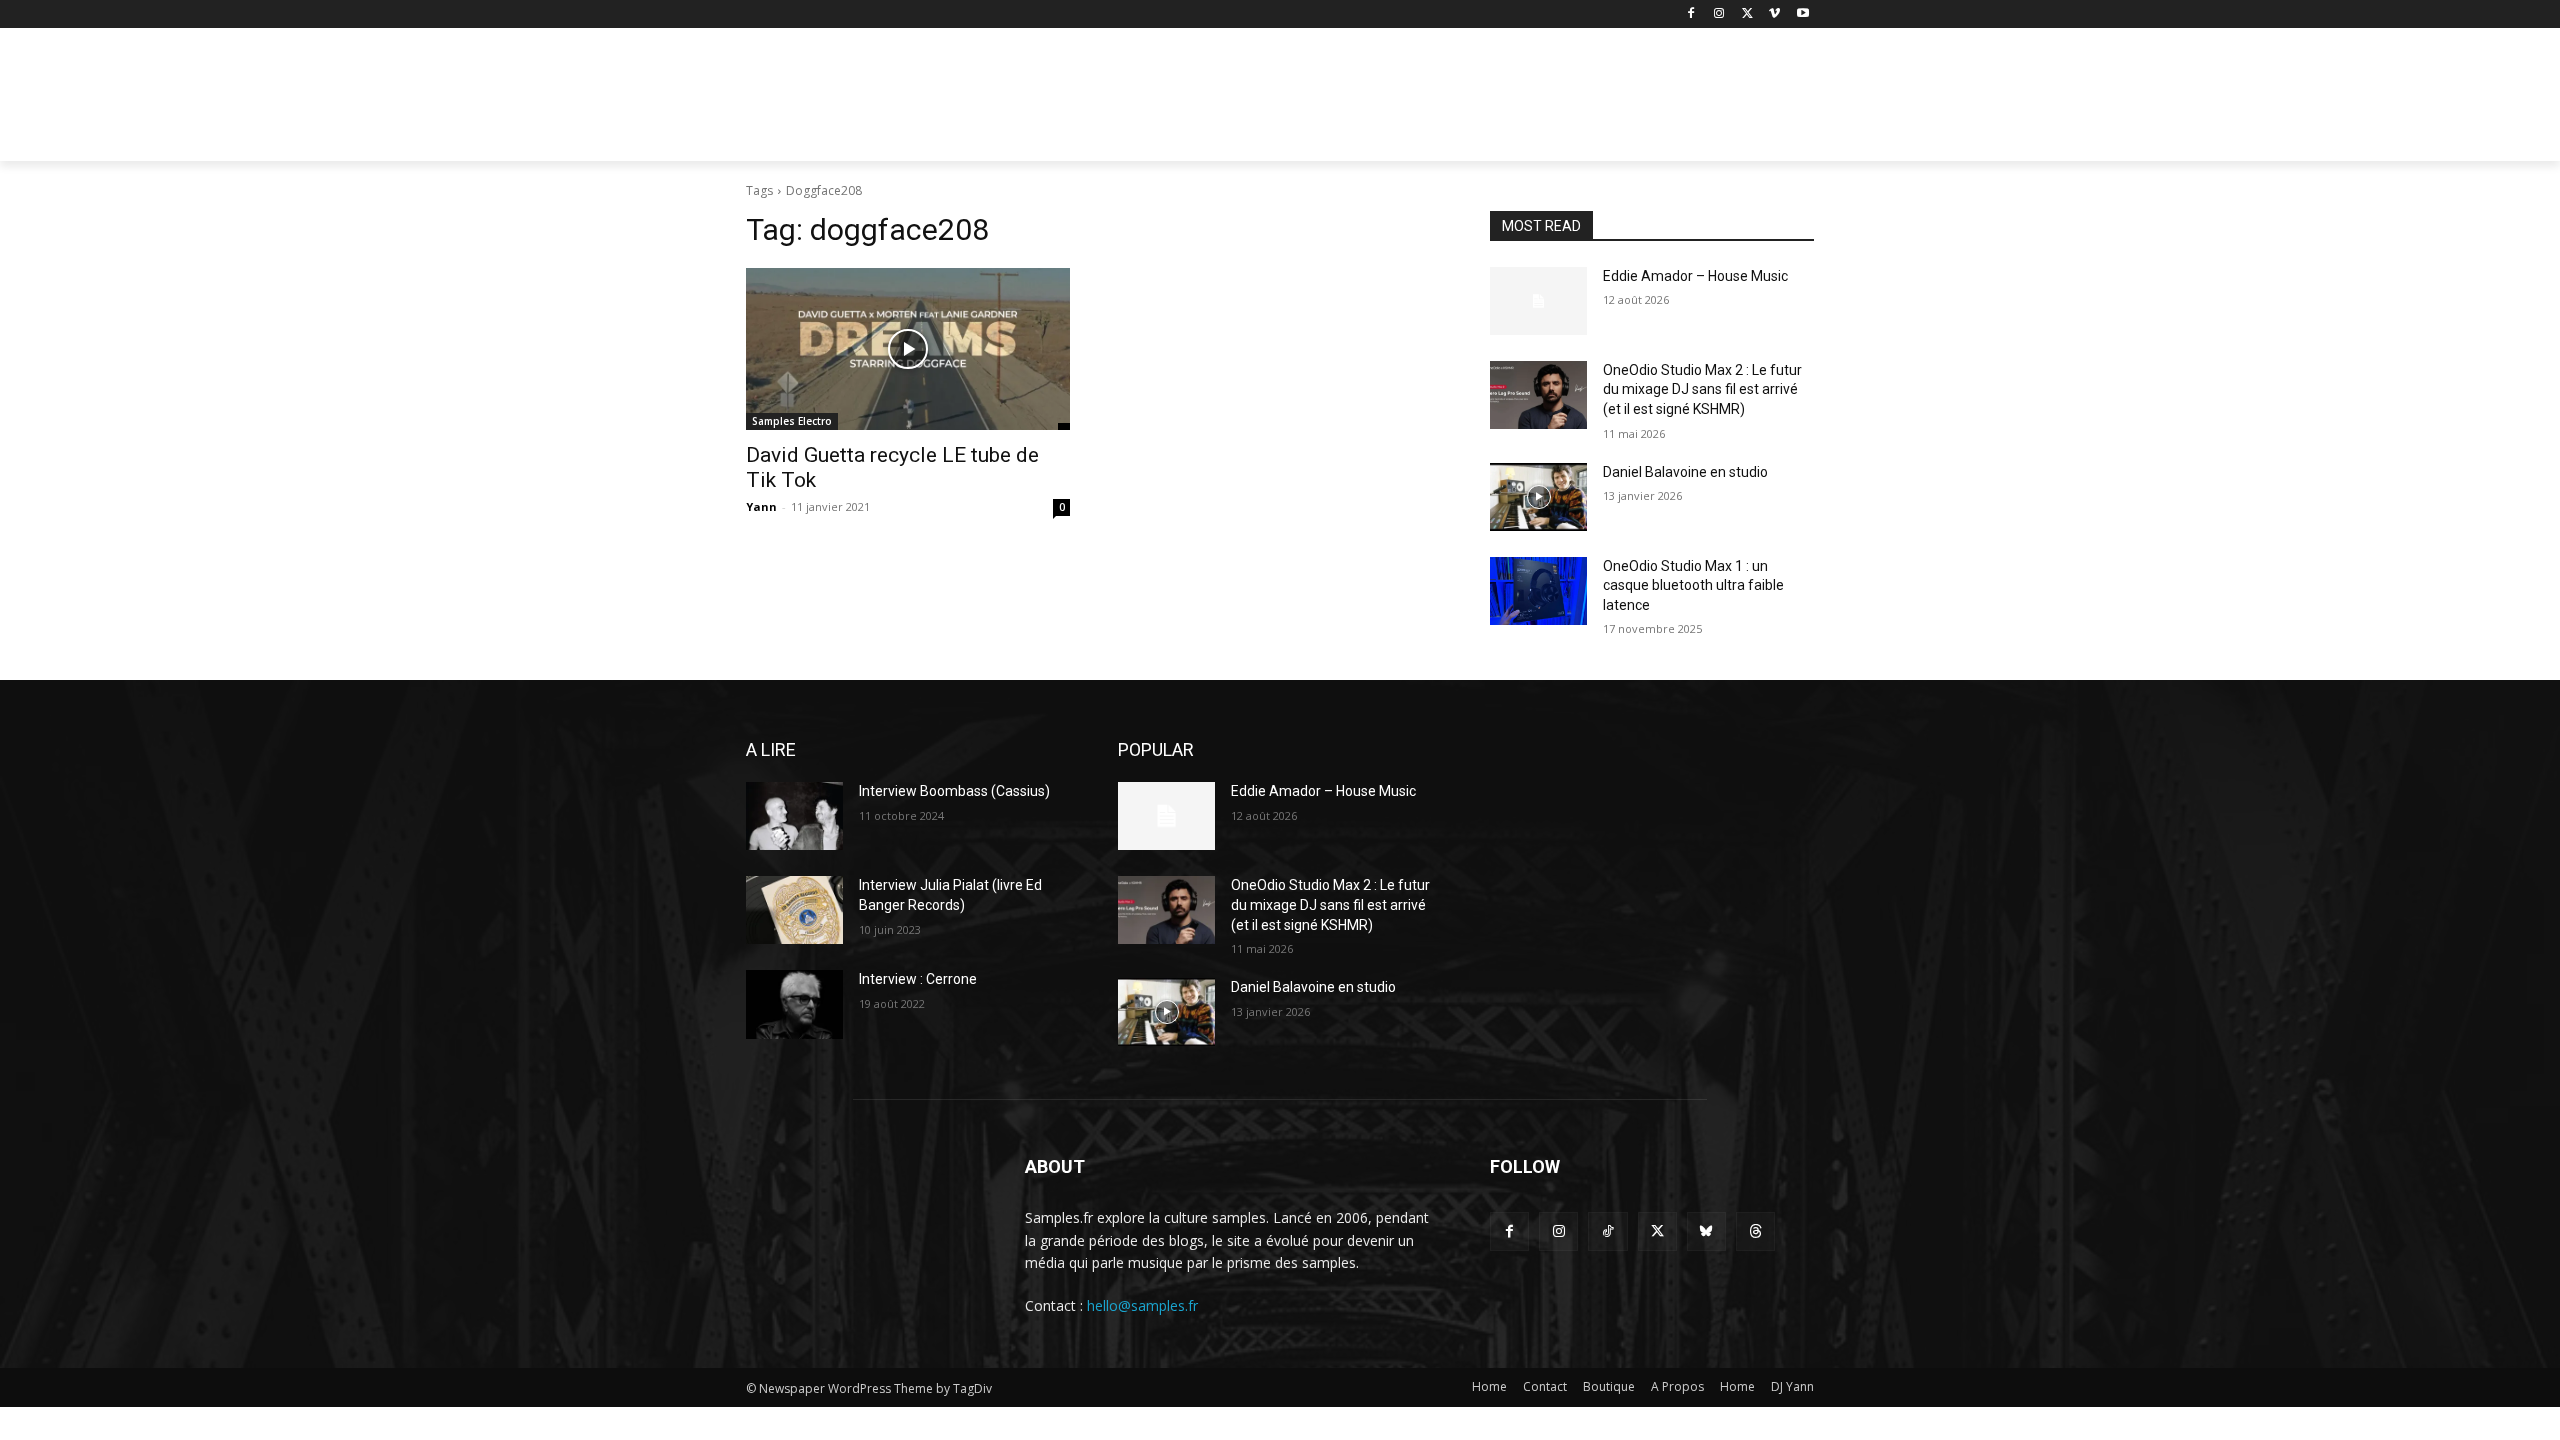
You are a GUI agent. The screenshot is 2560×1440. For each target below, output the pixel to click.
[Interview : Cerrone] (794, 1004)
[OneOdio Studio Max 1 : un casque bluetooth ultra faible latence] (1538, 591)
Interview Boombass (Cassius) (954, 791)
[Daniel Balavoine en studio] (1538, 497)
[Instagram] (1719, 14)
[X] (1747, 14)
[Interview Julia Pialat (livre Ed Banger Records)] (794, 910)
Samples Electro (792, 421)
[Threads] (1755, 1231)
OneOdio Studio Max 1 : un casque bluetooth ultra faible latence (1693, 585)
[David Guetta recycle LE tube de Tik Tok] (908, 349)
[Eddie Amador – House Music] (1538, 301)
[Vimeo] (1774, 14)
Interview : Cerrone (918, 979)
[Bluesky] (1706, 1231)
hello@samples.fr (1142, 1305)
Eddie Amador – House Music (1695, 276)
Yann (761, 506)
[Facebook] (1691, 14)
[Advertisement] (1430, 101)
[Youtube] (1802, 14)
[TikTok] (1607, 1231)
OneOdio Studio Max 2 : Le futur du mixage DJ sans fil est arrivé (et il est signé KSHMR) (1702, 389)
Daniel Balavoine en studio (1685, 472)
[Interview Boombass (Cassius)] (794, 816)
